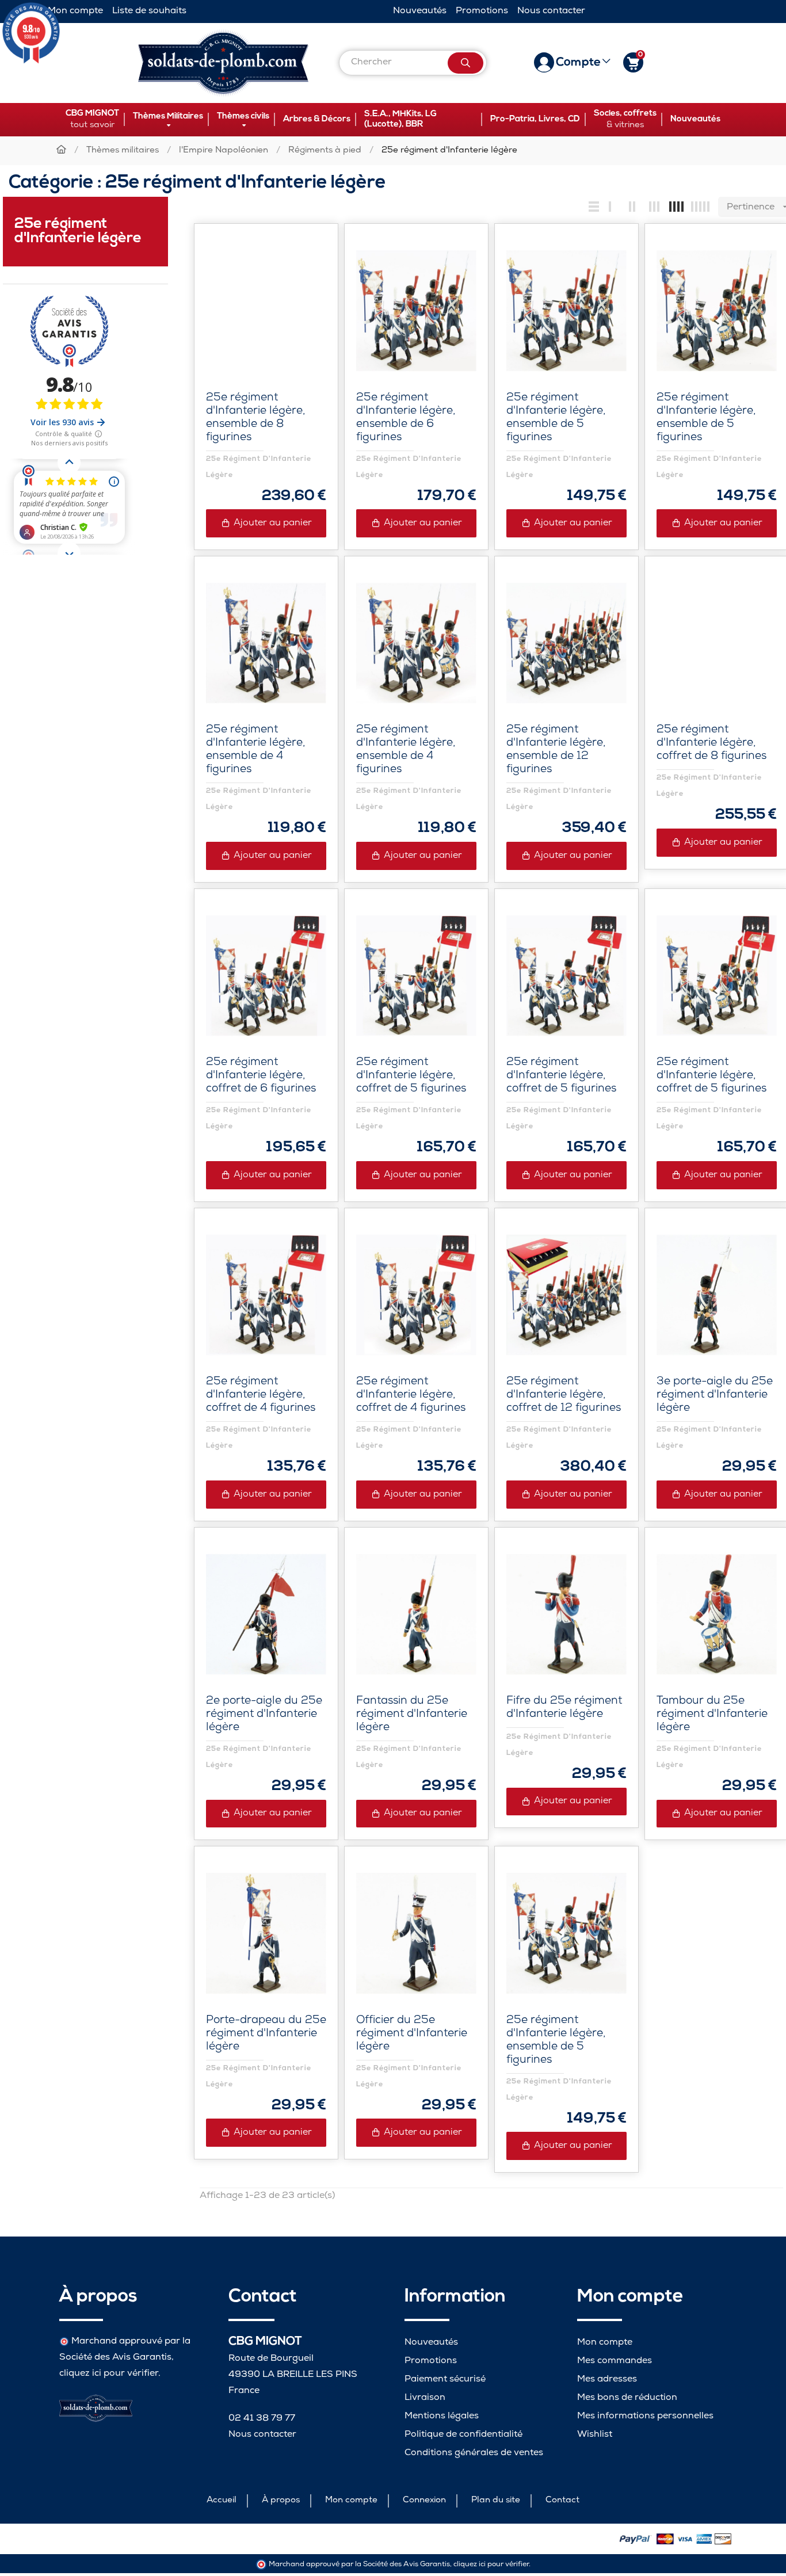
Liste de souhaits (149, 11)
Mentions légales (442, 2416)
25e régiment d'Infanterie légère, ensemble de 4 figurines (255, 750)
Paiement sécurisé (445, 2380)
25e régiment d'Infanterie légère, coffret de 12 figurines (564, 1396)
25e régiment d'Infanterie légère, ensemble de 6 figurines (406, 418)
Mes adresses (607, 2380)
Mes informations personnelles (645, 2416)
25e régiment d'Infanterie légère (78, 231)
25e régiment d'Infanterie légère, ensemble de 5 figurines (556, 418)
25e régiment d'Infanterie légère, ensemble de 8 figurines (255, 418)
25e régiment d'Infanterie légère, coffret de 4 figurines (261, 1396)
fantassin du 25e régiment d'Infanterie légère (412, 1715)
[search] (466, 63)
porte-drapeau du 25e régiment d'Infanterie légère (266, 2034)
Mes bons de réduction (627, 2398)
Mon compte (75, 11)
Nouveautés (420, 11)
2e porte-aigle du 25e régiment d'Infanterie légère (264, 1715)
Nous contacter (551, 11)
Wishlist (595, 2435)
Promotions (482, 11)
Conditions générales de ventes (474, 2453)
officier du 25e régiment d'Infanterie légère (412, 2034)
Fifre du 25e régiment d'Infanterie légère (564, 1708)
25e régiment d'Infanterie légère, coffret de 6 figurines (261, 1076)
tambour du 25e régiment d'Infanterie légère (712, 1715)
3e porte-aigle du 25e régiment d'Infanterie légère (715, 1396)
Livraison (425, 2398)
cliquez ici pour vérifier (109, 2374)
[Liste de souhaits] (305, 257)
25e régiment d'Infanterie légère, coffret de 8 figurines (711, 744)
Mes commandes (615, 2361)
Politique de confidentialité (463, 2435)
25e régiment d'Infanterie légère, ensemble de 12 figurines (556, 750)
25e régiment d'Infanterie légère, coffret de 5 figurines (411, 1076)
